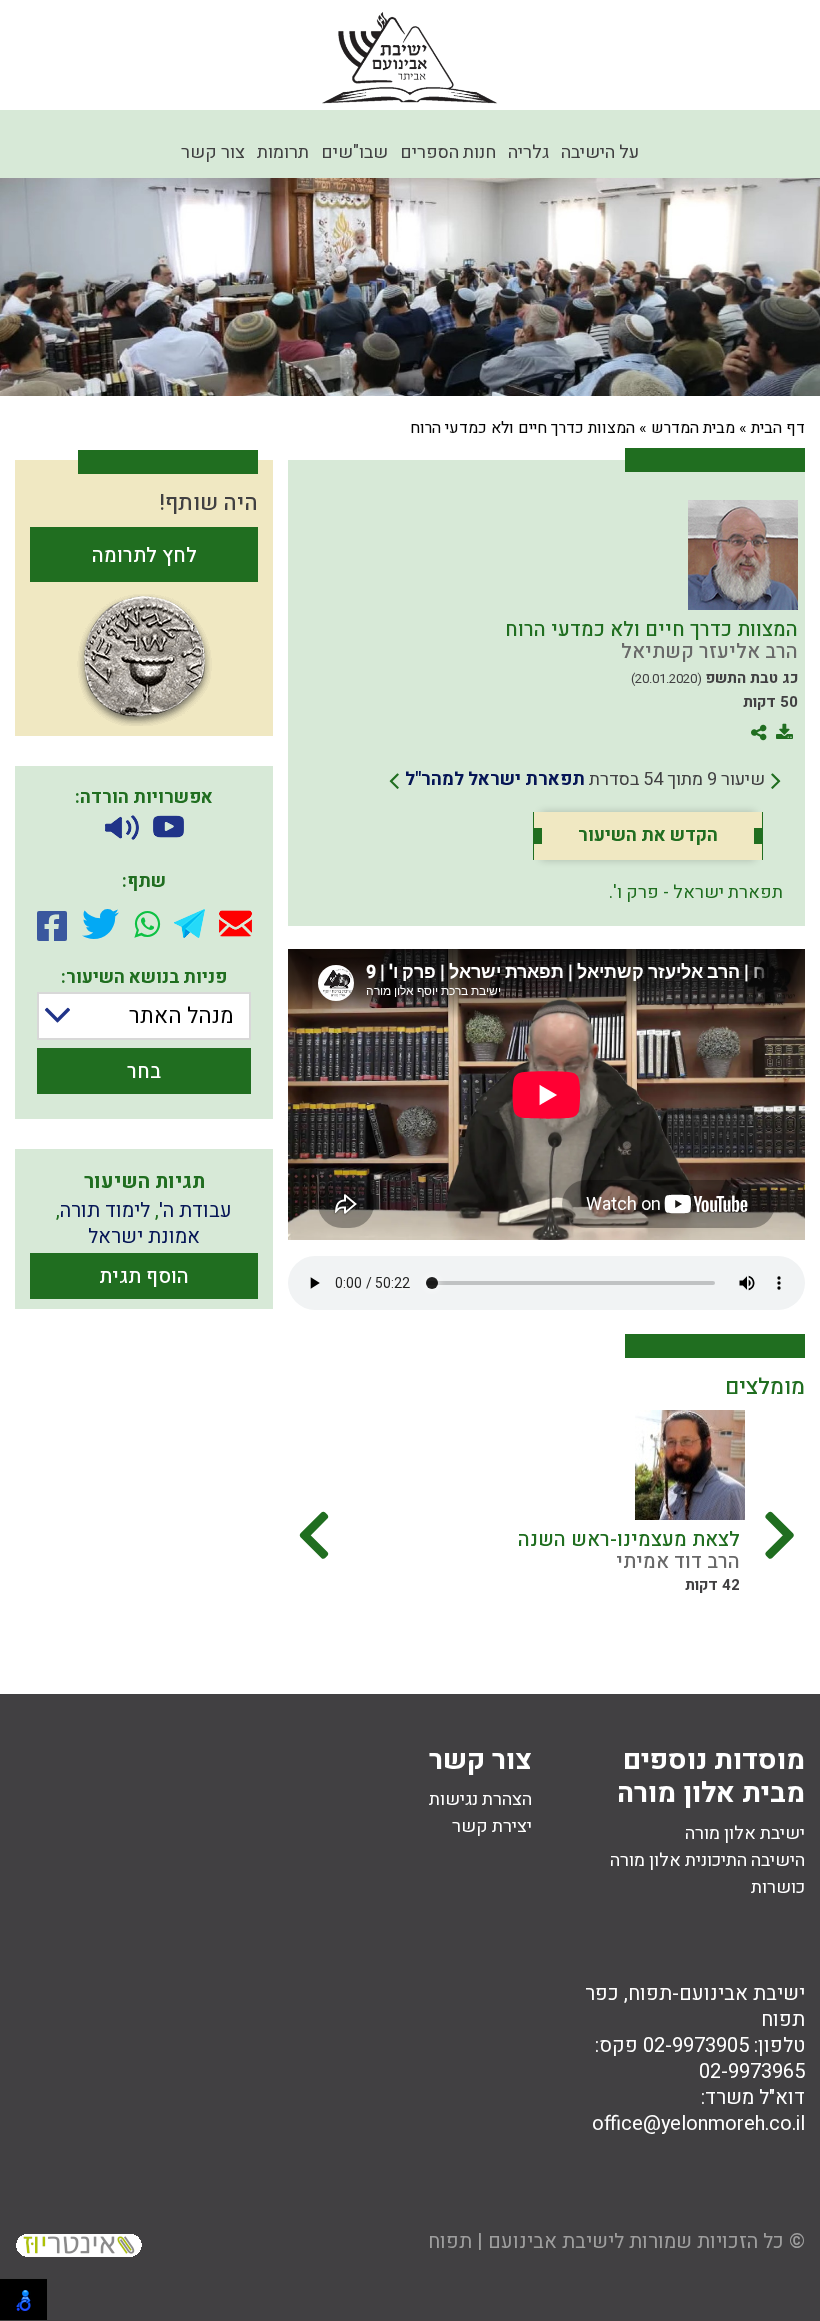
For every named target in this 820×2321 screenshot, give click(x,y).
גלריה (528, 152)
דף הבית (778, 428)
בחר (144, 1071)
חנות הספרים (448, 152)
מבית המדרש (693, 428)
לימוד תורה (105, 1210)
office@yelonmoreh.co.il (698, 2123)
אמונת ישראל (144, 1236)
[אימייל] (235, 923)
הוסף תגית (144, 1276)
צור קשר (213, 152)
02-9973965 (752, 2071)
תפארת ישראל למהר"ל (495, 779)
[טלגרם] (189, 923)
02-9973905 (696, 2045)
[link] (585, 780)
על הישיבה (600, 152)
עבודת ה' (195, 1210)
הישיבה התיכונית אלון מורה (707, 1860)
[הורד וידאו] (168, 828)
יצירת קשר (492, 1826)
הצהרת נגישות (480, 1799)
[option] (400, 1522)
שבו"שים (354, 152)
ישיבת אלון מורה (745, 1833)
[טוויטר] (100, 924)
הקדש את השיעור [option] (648, 836)
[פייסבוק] (52, 924)
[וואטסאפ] (147, 924)
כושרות (778, 1887)
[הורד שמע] (122, 828)
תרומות (283, 152)
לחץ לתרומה (144, 555)
